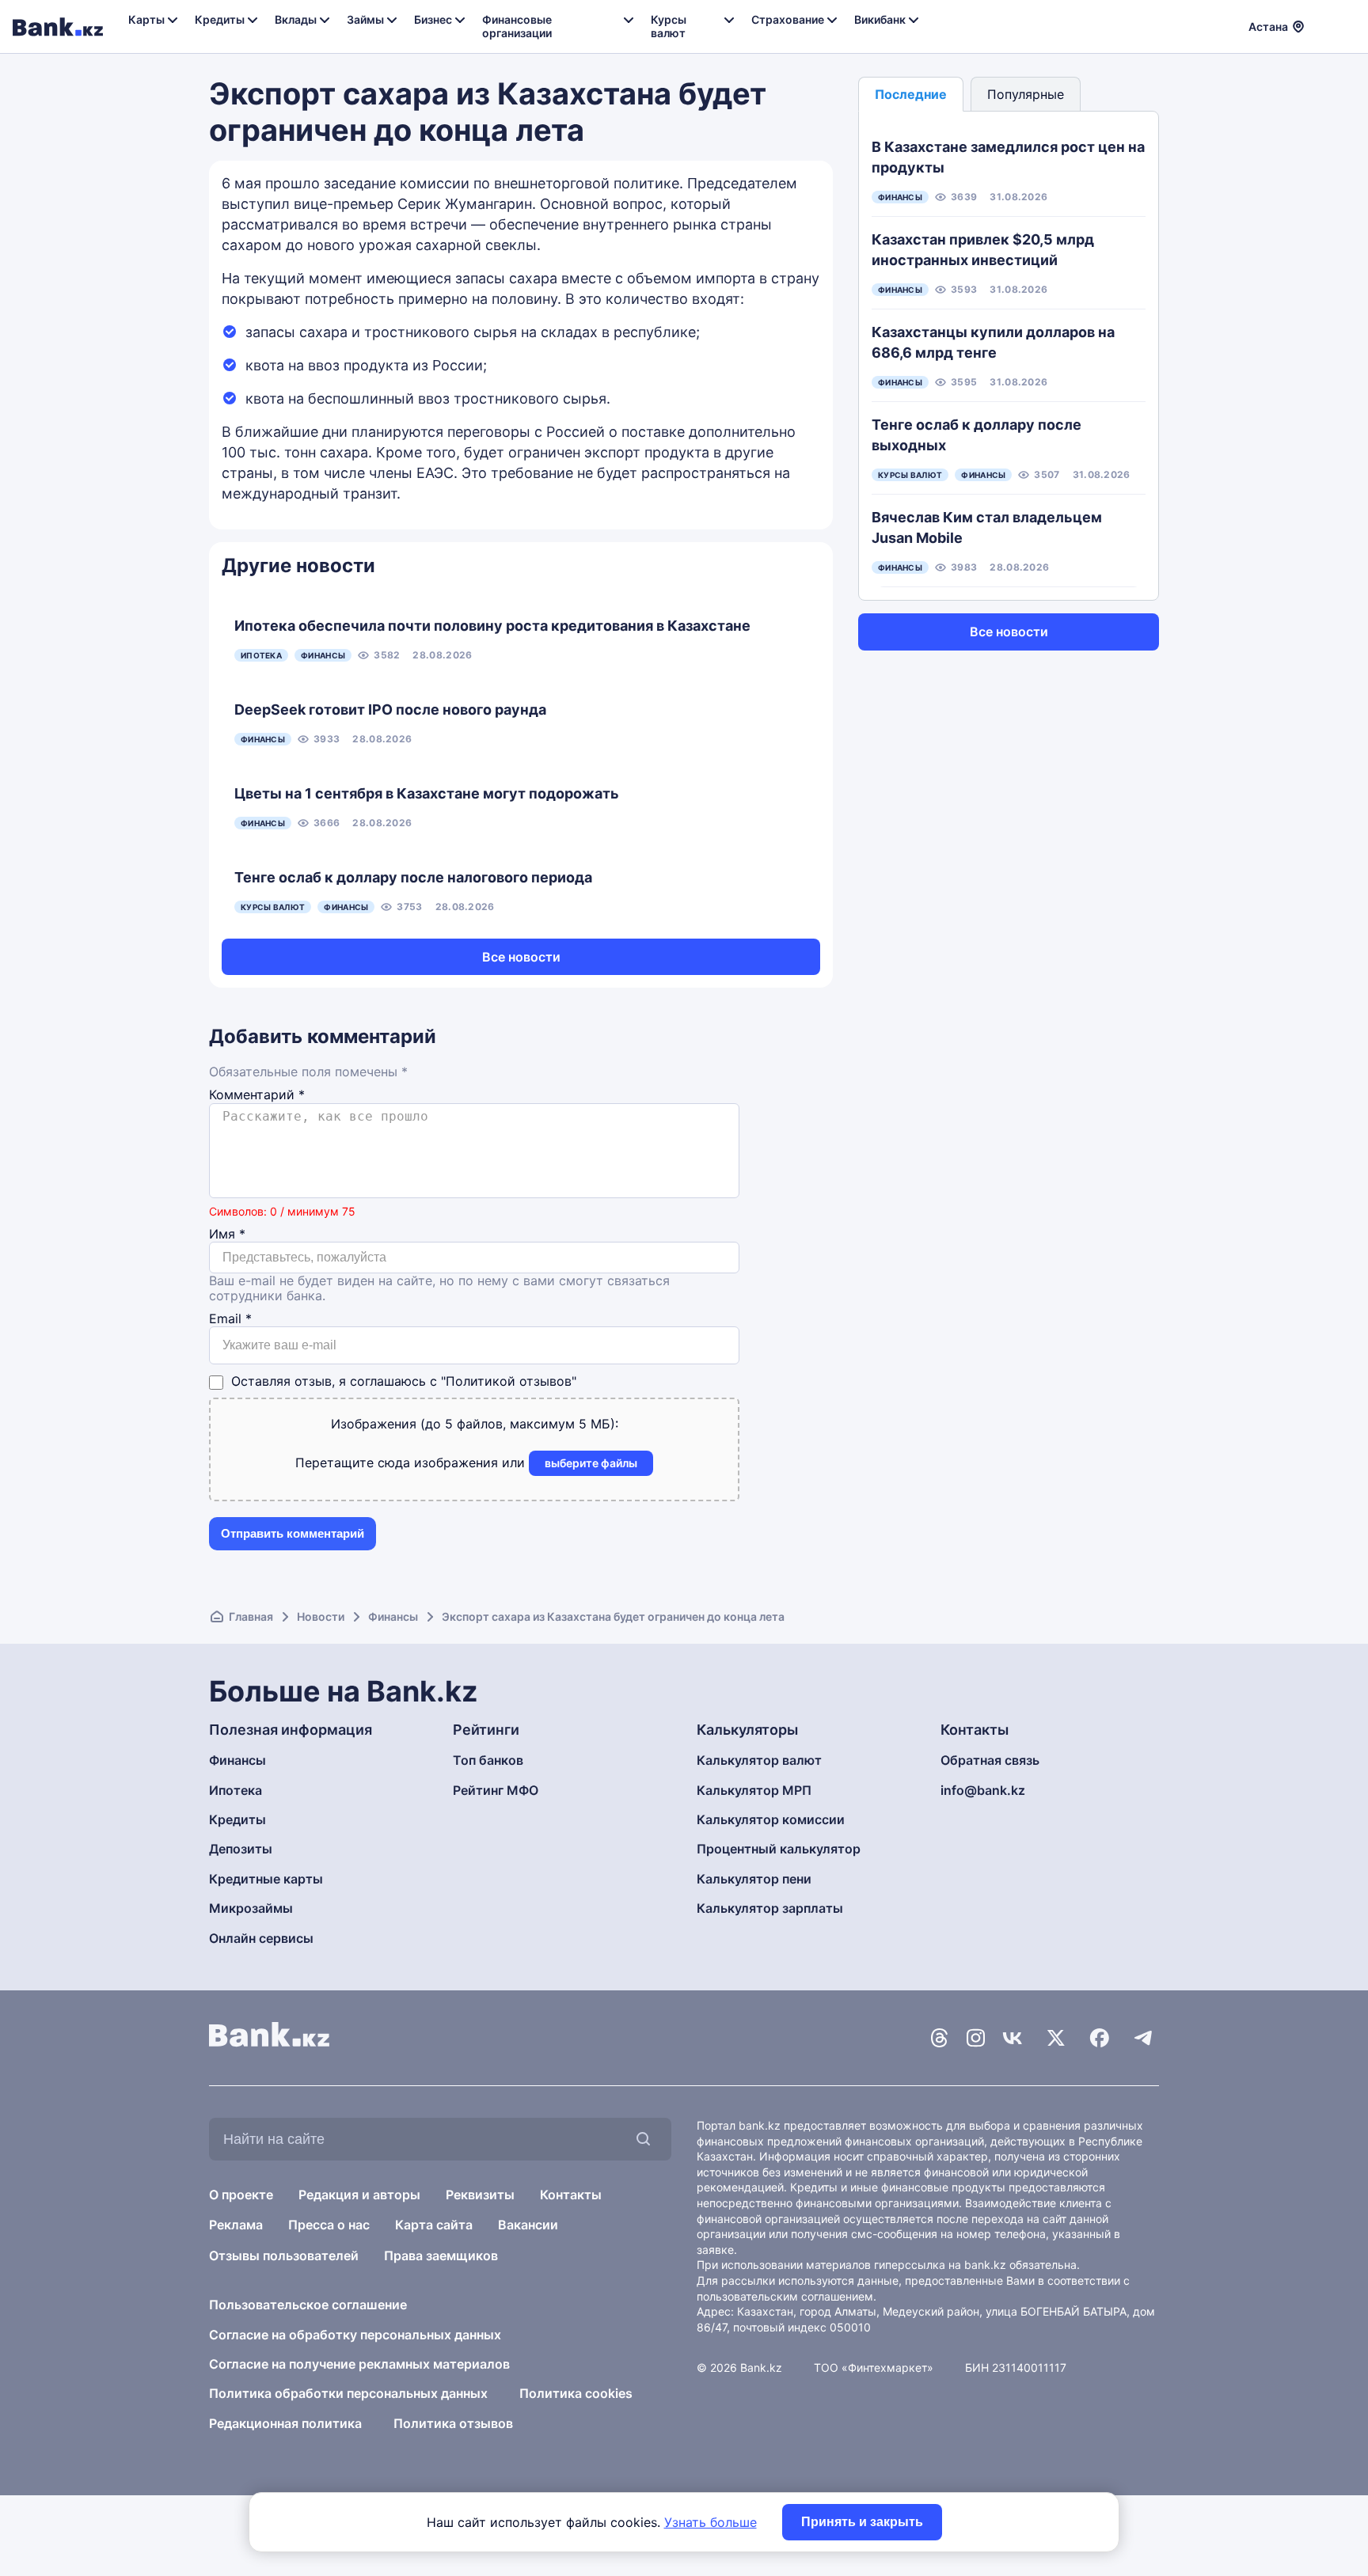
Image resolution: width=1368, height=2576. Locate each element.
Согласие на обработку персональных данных (355, 2335)
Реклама (236, 2225)
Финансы (393, 1616)
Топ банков (488, 1760)
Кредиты (237, 1819)
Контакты (571, 2195)
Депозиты (241, 1849)
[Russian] (1326, 25)
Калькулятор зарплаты (770, 1908)
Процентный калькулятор (779, 1849)
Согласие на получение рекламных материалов (359, 2364)
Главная (251, 1616)
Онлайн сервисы (261, 1938)
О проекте (241, 2195)
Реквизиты (480, 2195)
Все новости (521, 957)
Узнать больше (711, 2522)
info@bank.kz (983, 1790)
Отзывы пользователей (284, 2255)
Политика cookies (576, 2393)
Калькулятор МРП (754, 1790)
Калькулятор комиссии (771, 1819)
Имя (227, 1234)
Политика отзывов (453, 2423)
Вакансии (528, 2225)
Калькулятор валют (759, 1760)
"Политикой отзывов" (509, 1381)
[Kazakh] (1345, 25)
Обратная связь (990, 1760)
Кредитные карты (266, 1879)
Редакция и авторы (359, 2195)
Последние (911, 94)
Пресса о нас (329, 2225)
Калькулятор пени (754, 1879)
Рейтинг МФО (496, 1790)
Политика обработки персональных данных (348, 2393)
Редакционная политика (285, 2423)
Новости (321, 1616)
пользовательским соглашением (785, 2296)
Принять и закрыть (862, 2522)
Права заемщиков (441, 2255)
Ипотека (236, 1790)
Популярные (1026, 94)
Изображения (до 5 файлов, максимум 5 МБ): (475, 1424)
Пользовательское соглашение (308, 2305)
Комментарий (257, 1095)
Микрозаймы (251, 1908)
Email (230, 1319)
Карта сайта (434, 2225)
